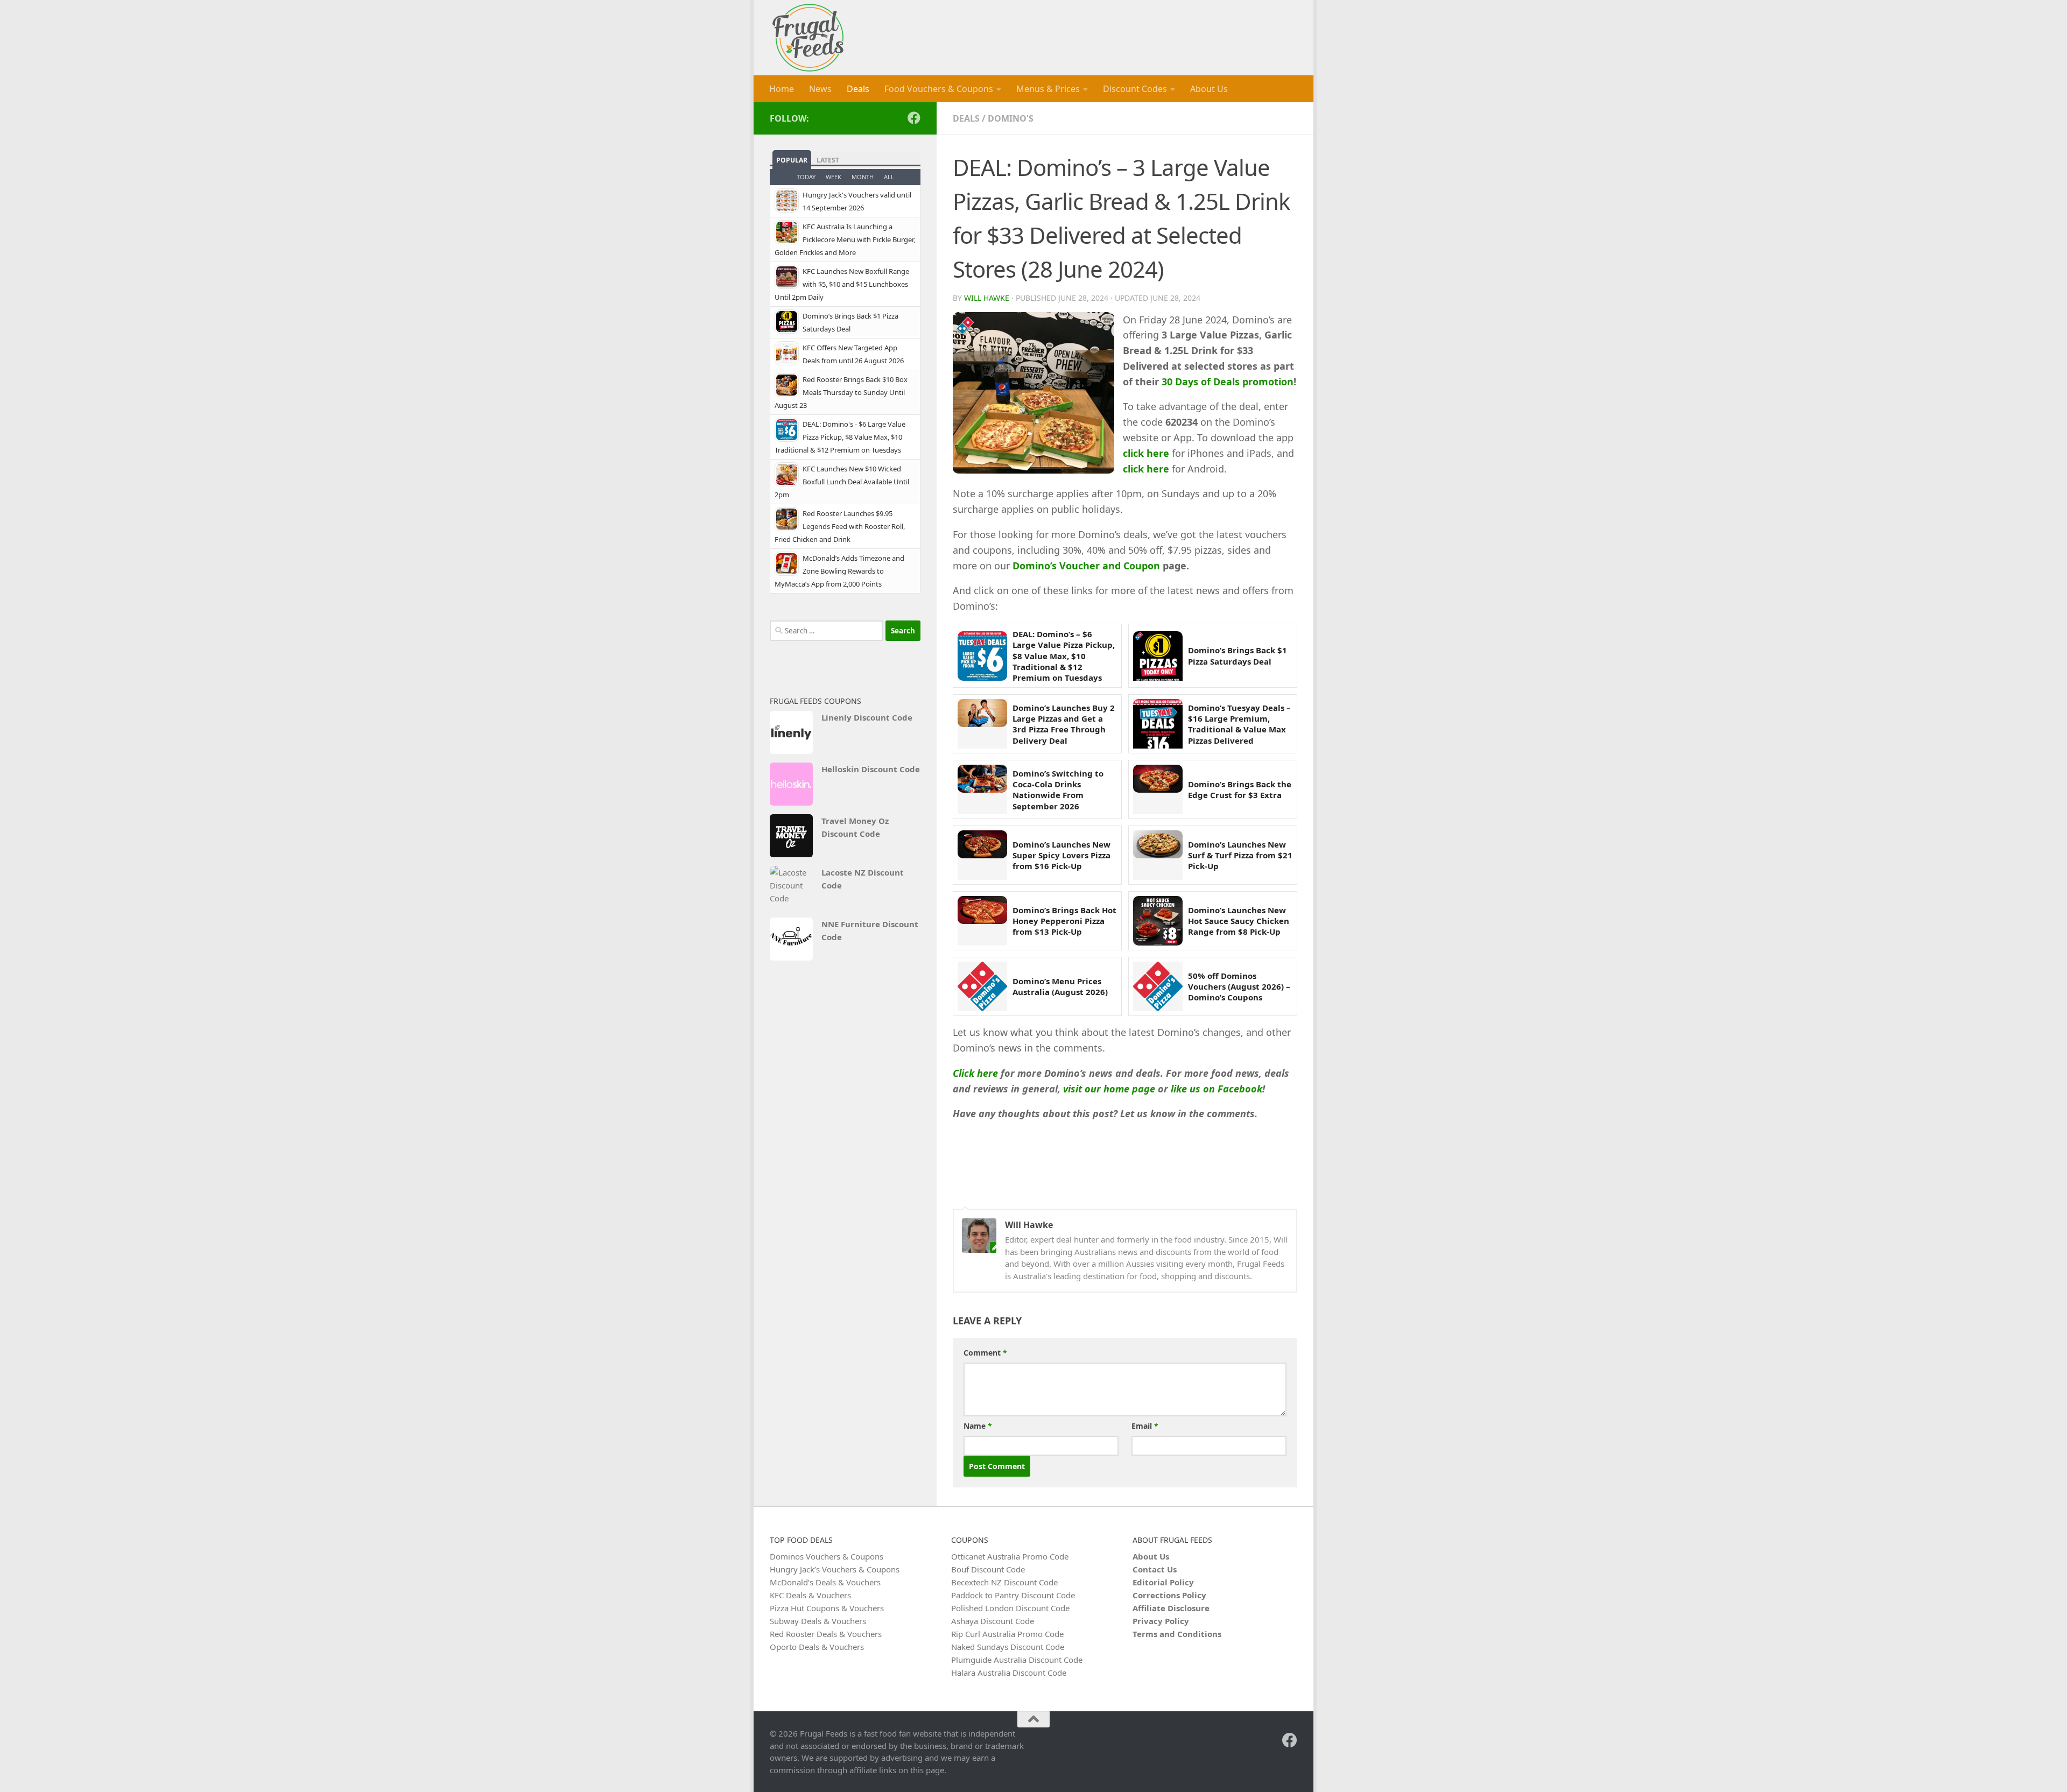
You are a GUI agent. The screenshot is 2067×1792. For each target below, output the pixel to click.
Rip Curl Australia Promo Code (1007, 1634)
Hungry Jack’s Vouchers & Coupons (835, 1569)
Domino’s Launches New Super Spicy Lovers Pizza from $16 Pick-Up (1061, 855)
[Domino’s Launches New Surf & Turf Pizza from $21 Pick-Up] (1158, 855)
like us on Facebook (1217, 1089)
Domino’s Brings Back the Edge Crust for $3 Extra (1240, 789)
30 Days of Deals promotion (1228, 382)
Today (806, 177)
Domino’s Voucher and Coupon (1088, 566)
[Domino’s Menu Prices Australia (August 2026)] (982, 986)
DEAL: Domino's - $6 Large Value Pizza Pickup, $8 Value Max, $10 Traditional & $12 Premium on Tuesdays (840, 437)
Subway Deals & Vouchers (818, 1621)
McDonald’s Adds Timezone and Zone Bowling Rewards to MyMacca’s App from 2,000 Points (839, 571)
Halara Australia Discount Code (1009, 1673)
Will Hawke (987, 298)
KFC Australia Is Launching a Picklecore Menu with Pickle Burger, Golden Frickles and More (845, 239)
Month (863, 177)
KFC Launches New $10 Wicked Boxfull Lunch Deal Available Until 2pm (842, 482)
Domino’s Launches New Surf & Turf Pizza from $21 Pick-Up (1240, 855)
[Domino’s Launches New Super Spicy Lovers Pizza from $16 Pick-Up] (982, 855)
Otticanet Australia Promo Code (1010, 1556)
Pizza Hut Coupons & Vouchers (827, 1608)
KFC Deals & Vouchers (810, 1595)
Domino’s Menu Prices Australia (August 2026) (1060, 986)
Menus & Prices (1048, 89)
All (889, 177)
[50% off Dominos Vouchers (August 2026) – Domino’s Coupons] (1158, 986)
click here (1146, 453)
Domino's (1011, 118)
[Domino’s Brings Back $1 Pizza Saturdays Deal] (1158, 656)
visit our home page (1109, 1089)
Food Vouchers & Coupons (939, 89)
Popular (792, 160)
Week (834, 177)
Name (978, 1426)
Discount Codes (1135, 89)
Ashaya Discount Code (993, 1621)
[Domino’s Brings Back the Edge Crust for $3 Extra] (1158, 789)
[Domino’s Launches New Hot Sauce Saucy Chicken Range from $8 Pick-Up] (1158, 921)
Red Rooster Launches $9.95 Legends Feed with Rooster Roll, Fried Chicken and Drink (840, 526)
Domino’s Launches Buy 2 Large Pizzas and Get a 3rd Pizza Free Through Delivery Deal (1064, 724)
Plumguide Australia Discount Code (1017, 1660)
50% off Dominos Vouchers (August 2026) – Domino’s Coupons (1239, 987)
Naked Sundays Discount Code (1008, 1647)
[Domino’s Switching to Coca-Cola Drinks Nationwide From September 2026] (982, 789)
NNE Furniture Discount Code (870, 930)
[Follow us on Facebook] (914, 118)
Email (1145, 1426)
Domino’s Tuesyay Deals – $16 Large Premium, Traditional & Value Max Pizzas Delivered (1239, 724)
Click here (975, 1073)
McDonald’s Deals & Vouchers (825, 1582)
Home (782, 89)
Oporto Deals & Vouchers (817, 1647)
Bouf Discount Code (988, 1569)
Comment (985, 1353)
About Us (1209, 89)
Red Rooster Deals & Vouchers (826, 1634)
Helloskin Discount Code (871, 769)
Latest (828, 160)
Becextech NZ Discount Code (1004, 1582)
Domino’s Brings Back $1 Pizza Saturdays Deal (1238, 655)
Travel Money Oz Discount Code (855, 827)
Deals (858, 89)
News (820, 89)
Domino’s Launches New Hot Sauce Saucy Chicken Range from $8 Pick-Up (1239, 921)
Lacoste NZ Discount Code (863, 879)
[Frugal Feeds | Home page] (808, 38)
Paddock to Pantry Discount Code (1013, 1595)
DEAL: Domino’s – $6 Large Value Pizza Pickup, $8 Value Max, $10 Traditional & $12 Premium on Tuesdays (1064, 656)
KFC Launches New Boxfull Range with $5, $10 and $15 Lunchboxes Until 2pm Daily (842, 284)
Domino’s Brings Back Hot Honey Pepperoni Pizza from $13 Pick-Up (1064, 921)
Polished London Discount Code (1010, 1608)
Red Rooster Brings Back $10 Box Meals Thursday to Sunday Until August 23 (841, 392)
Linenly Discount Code (867, 717)
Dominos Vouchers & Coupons (827, 1556)
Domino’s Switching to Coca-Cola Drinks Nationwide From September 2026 (1058, 790)
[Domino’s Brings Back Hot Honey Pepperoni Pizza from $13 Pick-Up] (982, 921)
